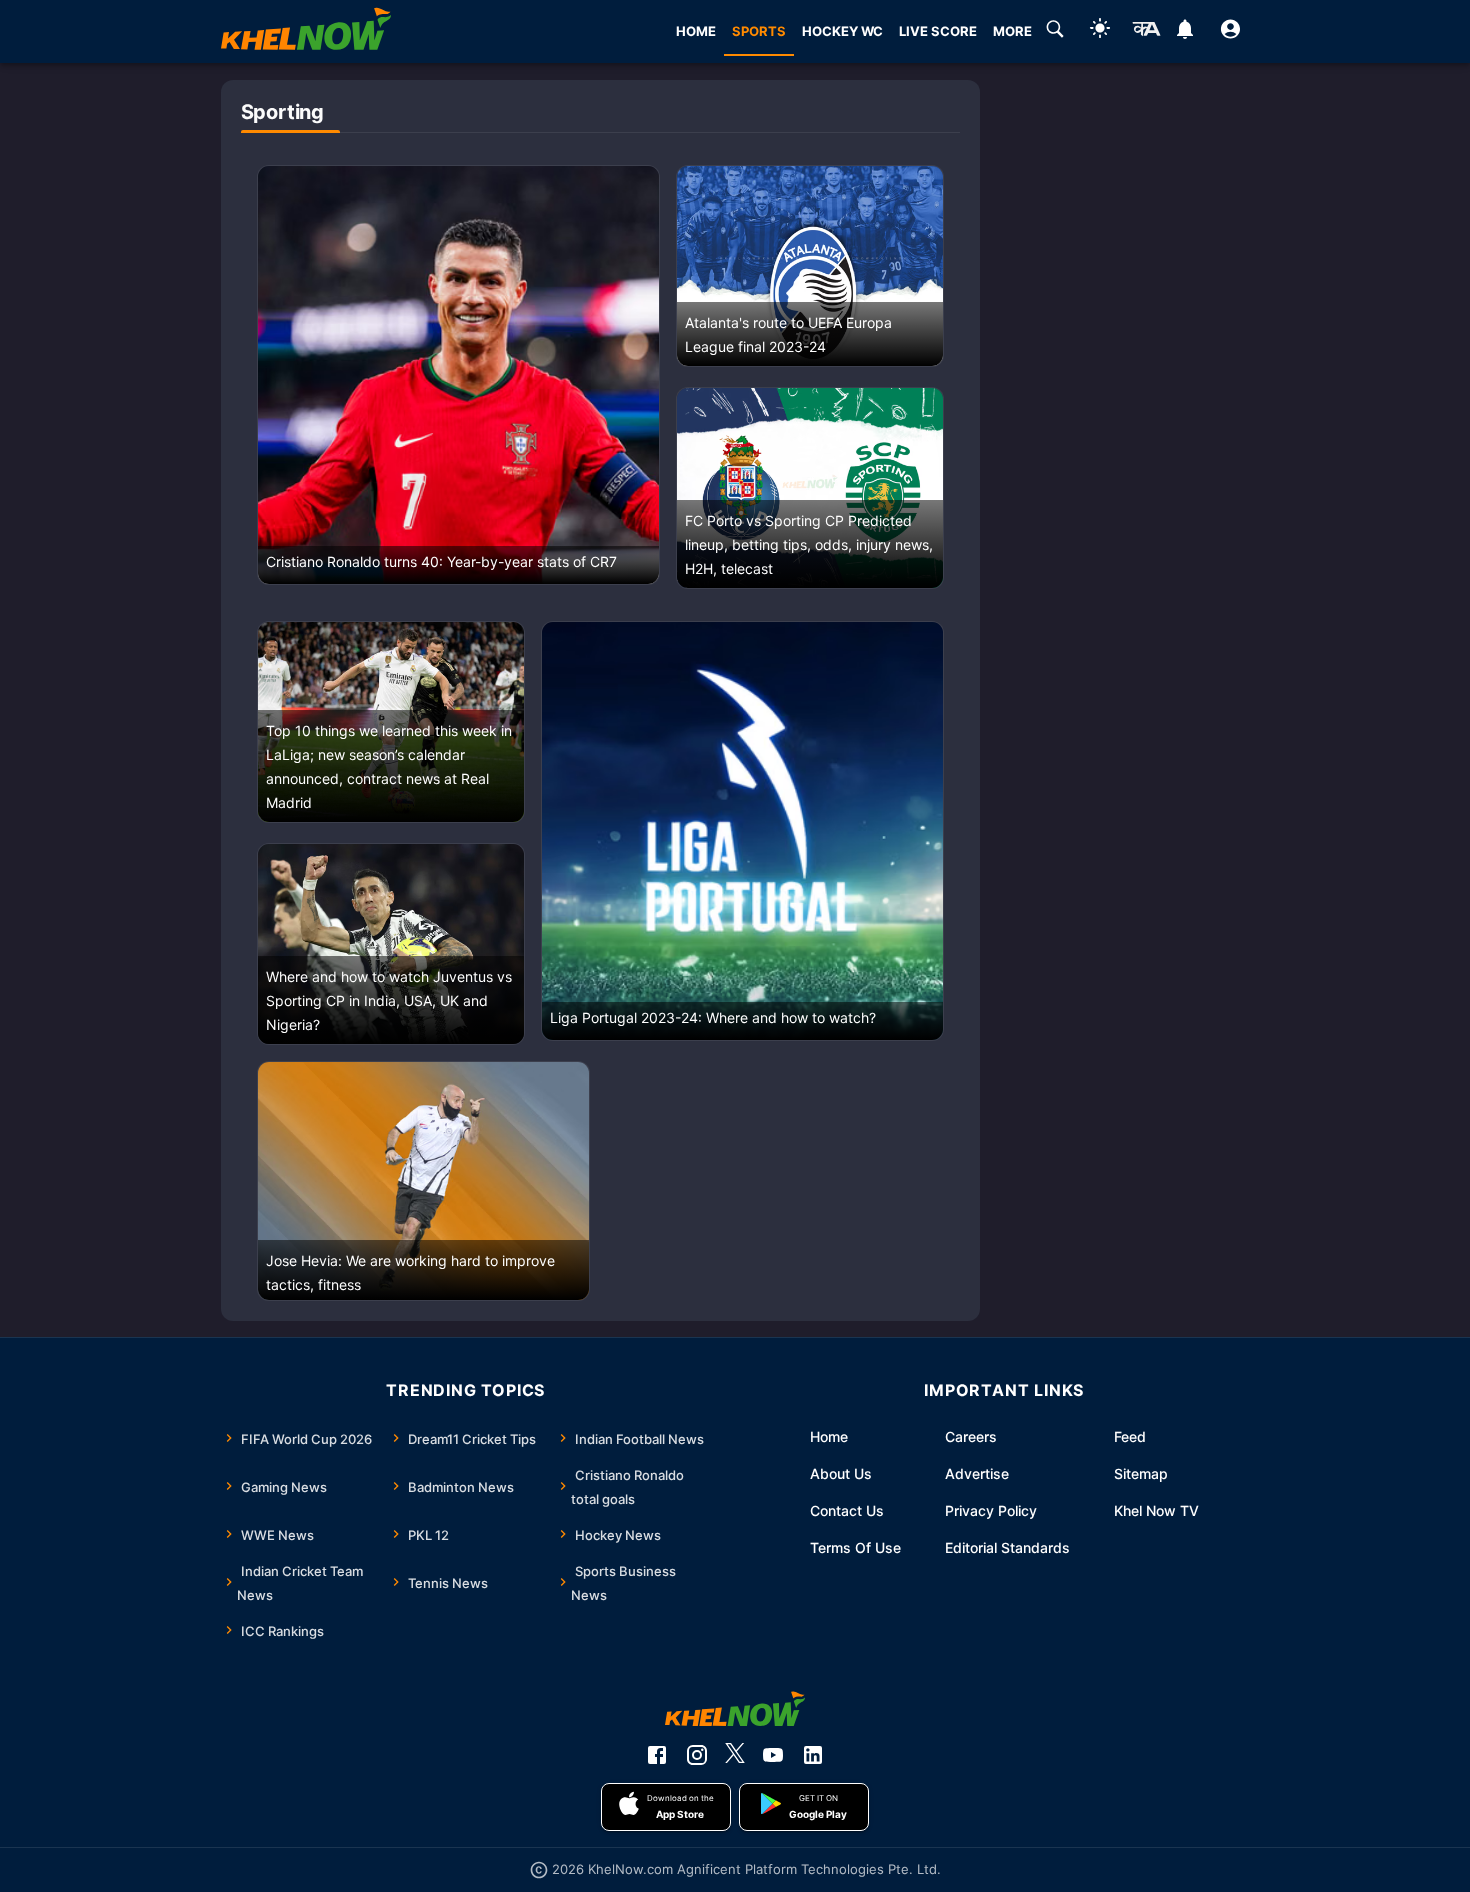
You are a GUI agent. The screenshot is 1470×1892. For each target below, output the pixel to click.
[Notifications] (1185, 32)
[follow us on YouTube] (773, 1755)
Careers (971, 1436)
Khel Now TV (1156, 1510)
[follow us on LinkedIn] (813, 1755)
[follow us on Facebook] (657, 1755)
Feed (1130, 1436)
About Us (841, 1473)
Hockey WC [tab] (842, 31)
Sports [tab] (759, 31)
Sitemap (1141, 1473)
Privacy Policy (991, 1510)
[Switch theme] (1100, 31)
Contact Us (847, 1510)
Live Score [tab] (938, 31)
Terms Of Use (855, 1547)
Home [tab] (696, 31)
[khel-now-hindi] (1146, 32)
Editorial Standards (1007, 1547)
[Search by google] (1055, 32)
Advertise (977, 1473)
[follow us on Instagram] (697, 1755)
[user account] (1230, 32)
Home (829, 1436)
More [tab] (1012, 31)
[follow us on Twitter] (735, 1755)
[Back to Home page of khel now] (306, 31)
